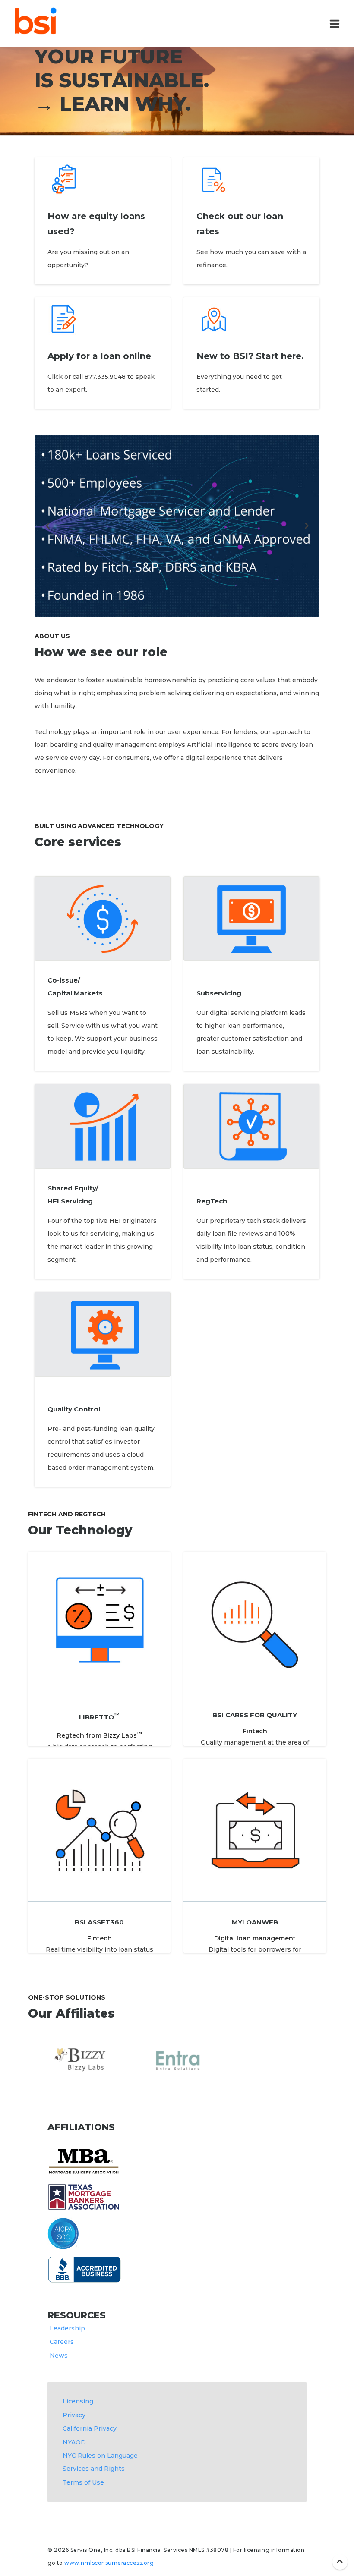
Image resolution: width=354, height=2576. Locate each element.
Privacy (74, 2415)
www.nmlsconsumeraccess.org (109, 2563)
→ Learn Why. (113, 104)
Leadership (67, 2328)
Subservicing (219, 993)
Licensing (78, 2401)
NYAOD (74, 2442)
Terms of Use (83, 2482)
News (59, 2356)
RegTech (212, 1201)
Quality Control (74, 1409)
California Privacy (90, 2428)
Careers (62, 2342)
